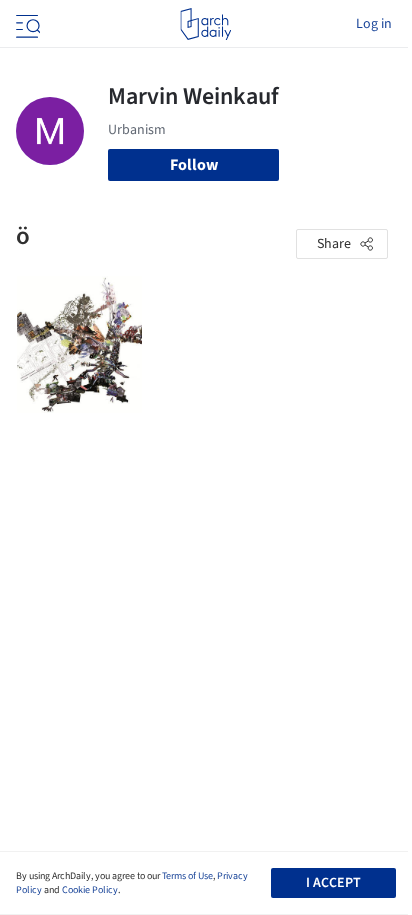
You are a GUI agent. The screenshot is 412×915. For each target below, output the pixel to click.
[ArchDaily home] (205, 24)
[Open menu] (26, 24)
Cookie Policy (90, 890)
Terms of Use (187, 876)
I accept (333, 883)
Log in (374, 24)
